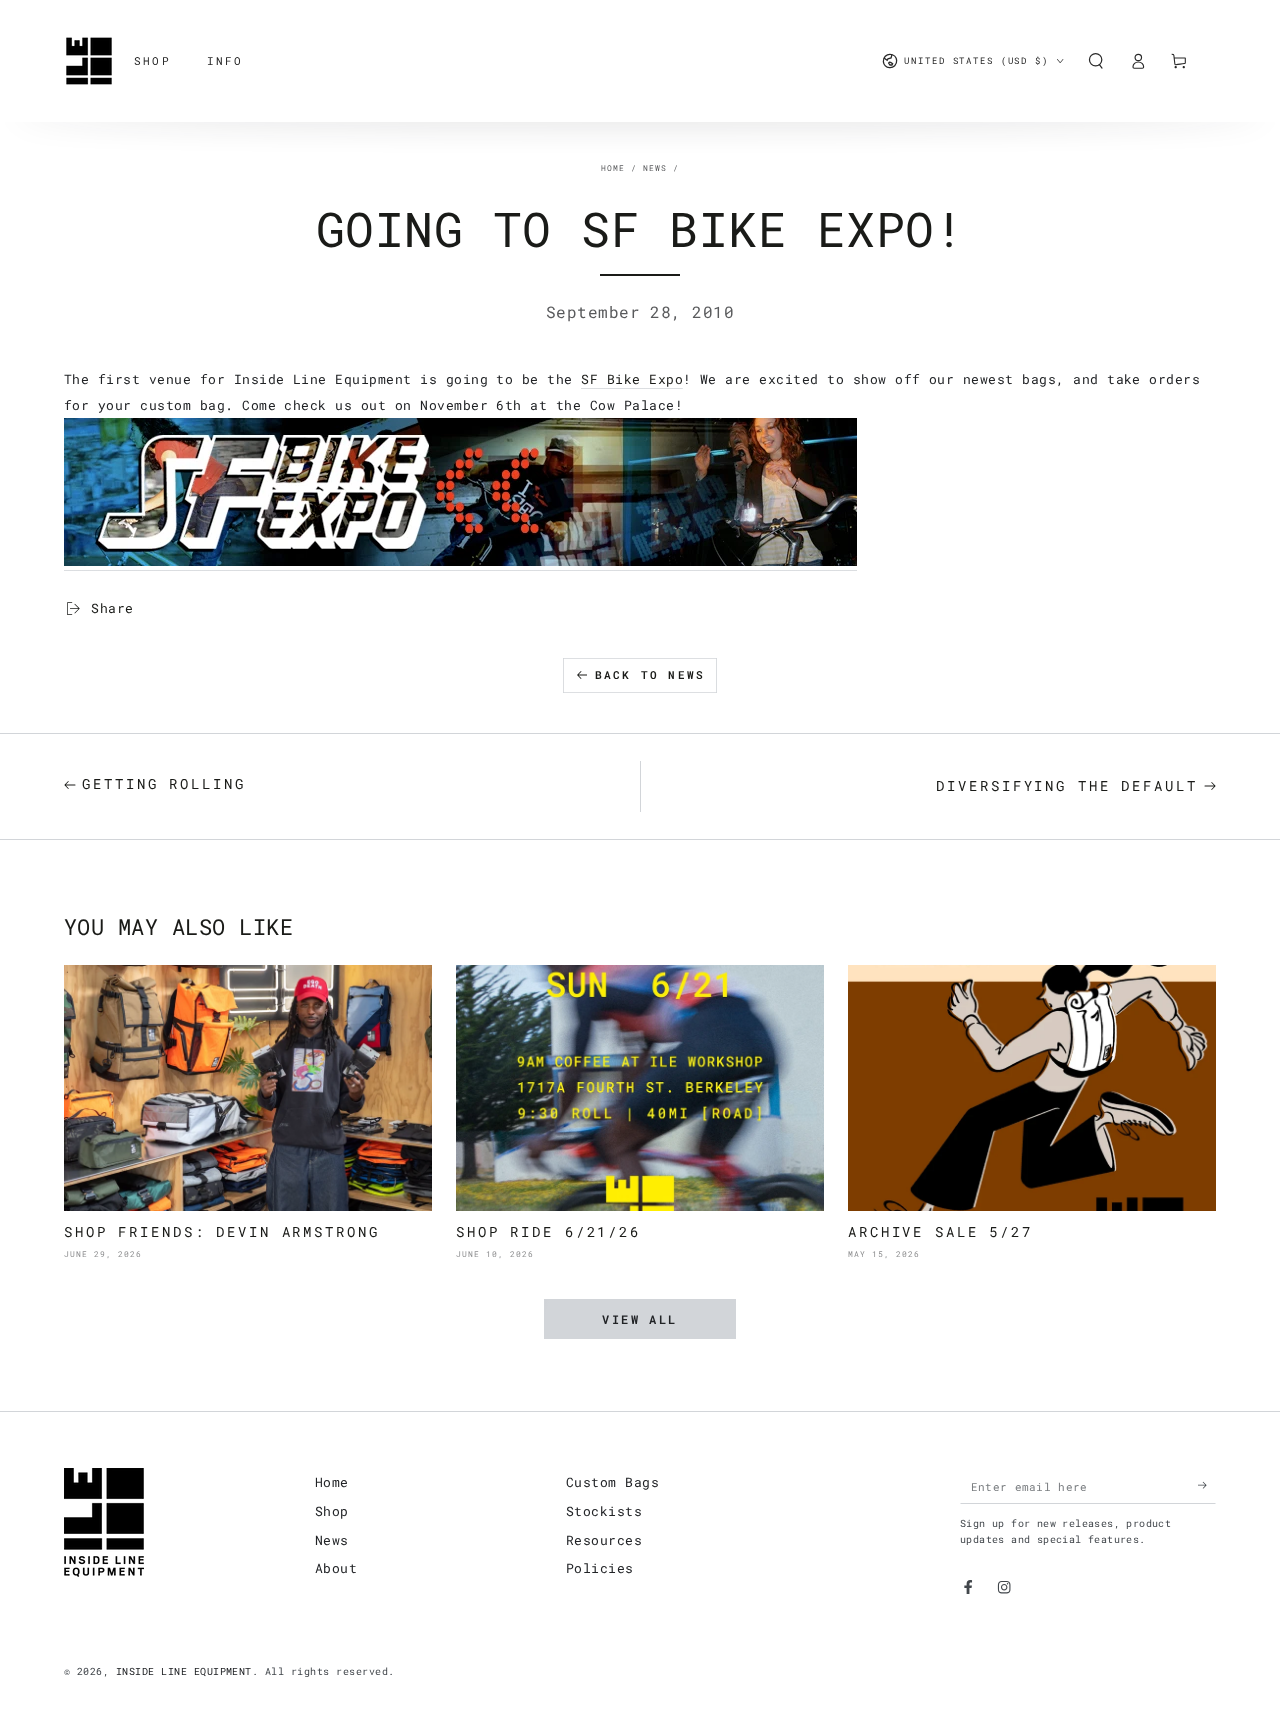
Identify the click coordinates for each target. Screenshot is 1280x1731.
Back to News (650, 674)
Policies (600, 1568)
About (336, 1568)
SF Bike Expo (632, 379)
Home (613, 168)
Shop (332, 1511)
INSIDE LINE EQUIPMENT (184, 1671)
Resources (604, 1540)
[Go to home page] (89, 61)
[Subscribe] (1207, 1485)
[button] (1096, 60)
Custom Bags (612, 1482)
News (655, 168)
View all (639, 1319)
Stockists (604, 1511)
